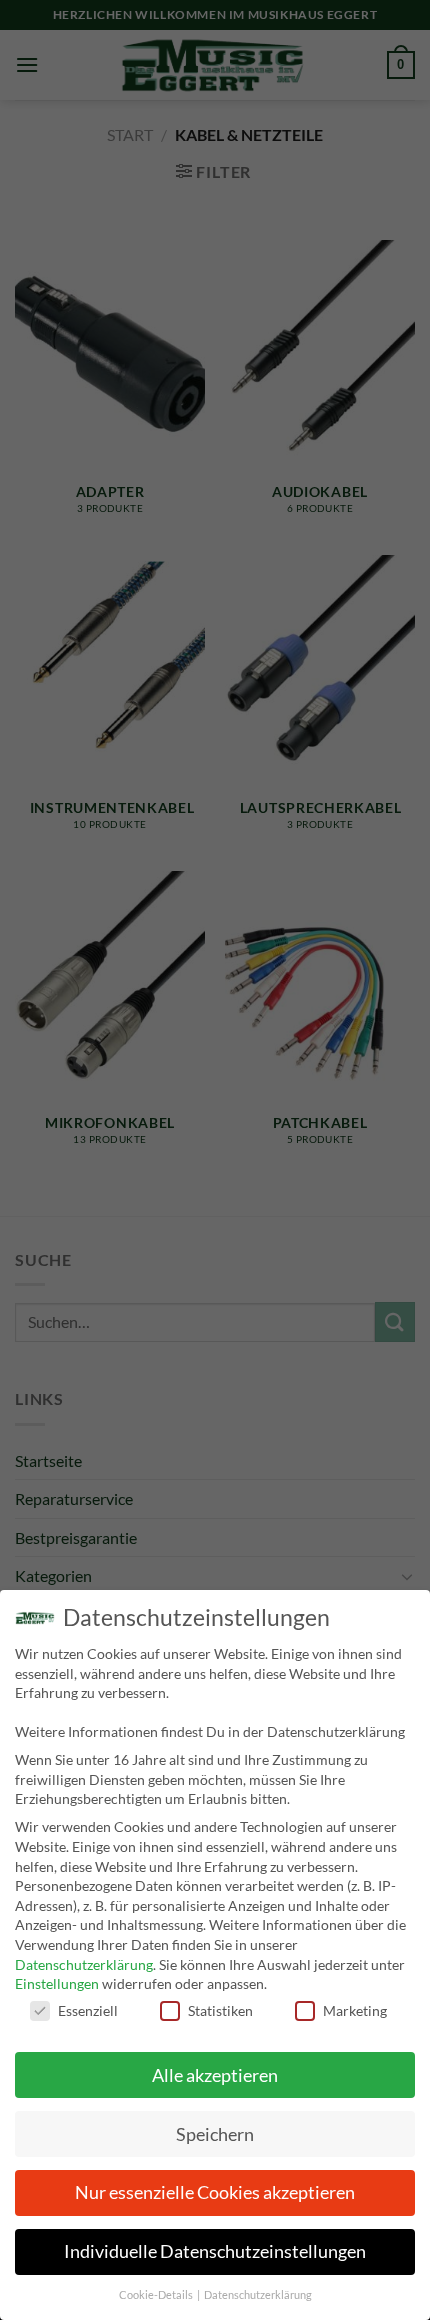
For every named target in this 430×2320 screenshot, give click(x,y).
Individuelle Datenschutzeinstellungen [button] (215, 2251)
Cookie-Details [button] (157, 2295)
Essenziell (88, 2010)
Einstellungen (57, 1983)
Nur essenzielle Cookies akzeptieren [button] (215, 2192)
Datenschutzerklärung (84, 1964)
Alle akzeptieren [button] (215, 2075)
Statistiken (220, 2010)
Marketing (355, 2010)
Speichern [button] (215, 2134)
